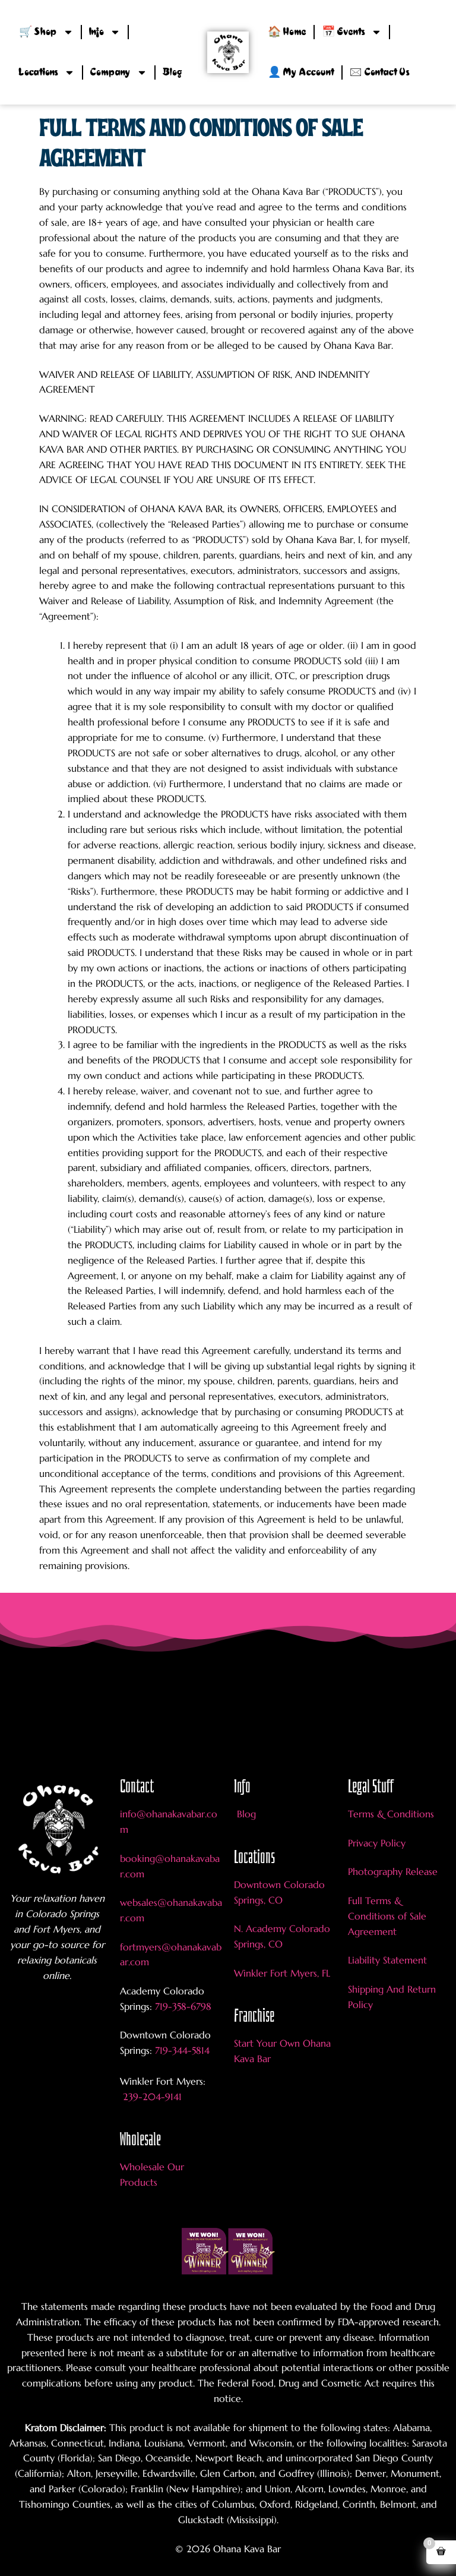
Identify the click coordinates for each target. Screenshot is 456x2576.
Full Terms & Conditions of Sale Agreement (387, 1916)
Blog (172, 72)
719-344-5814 (182, 2050)
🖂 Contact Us (380, 72)
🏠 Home (287, 32)
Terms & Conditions (391, 1814)
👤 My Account (301, 72)
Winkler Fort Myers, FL (282, 1973)
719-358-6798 (183, 2006)
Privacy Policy (377, 1843)
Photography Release (393, 1871)
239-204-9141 (151, 2097)
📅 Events (343, 32)
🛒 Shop (38, 32)
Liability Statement (387, 1960)
